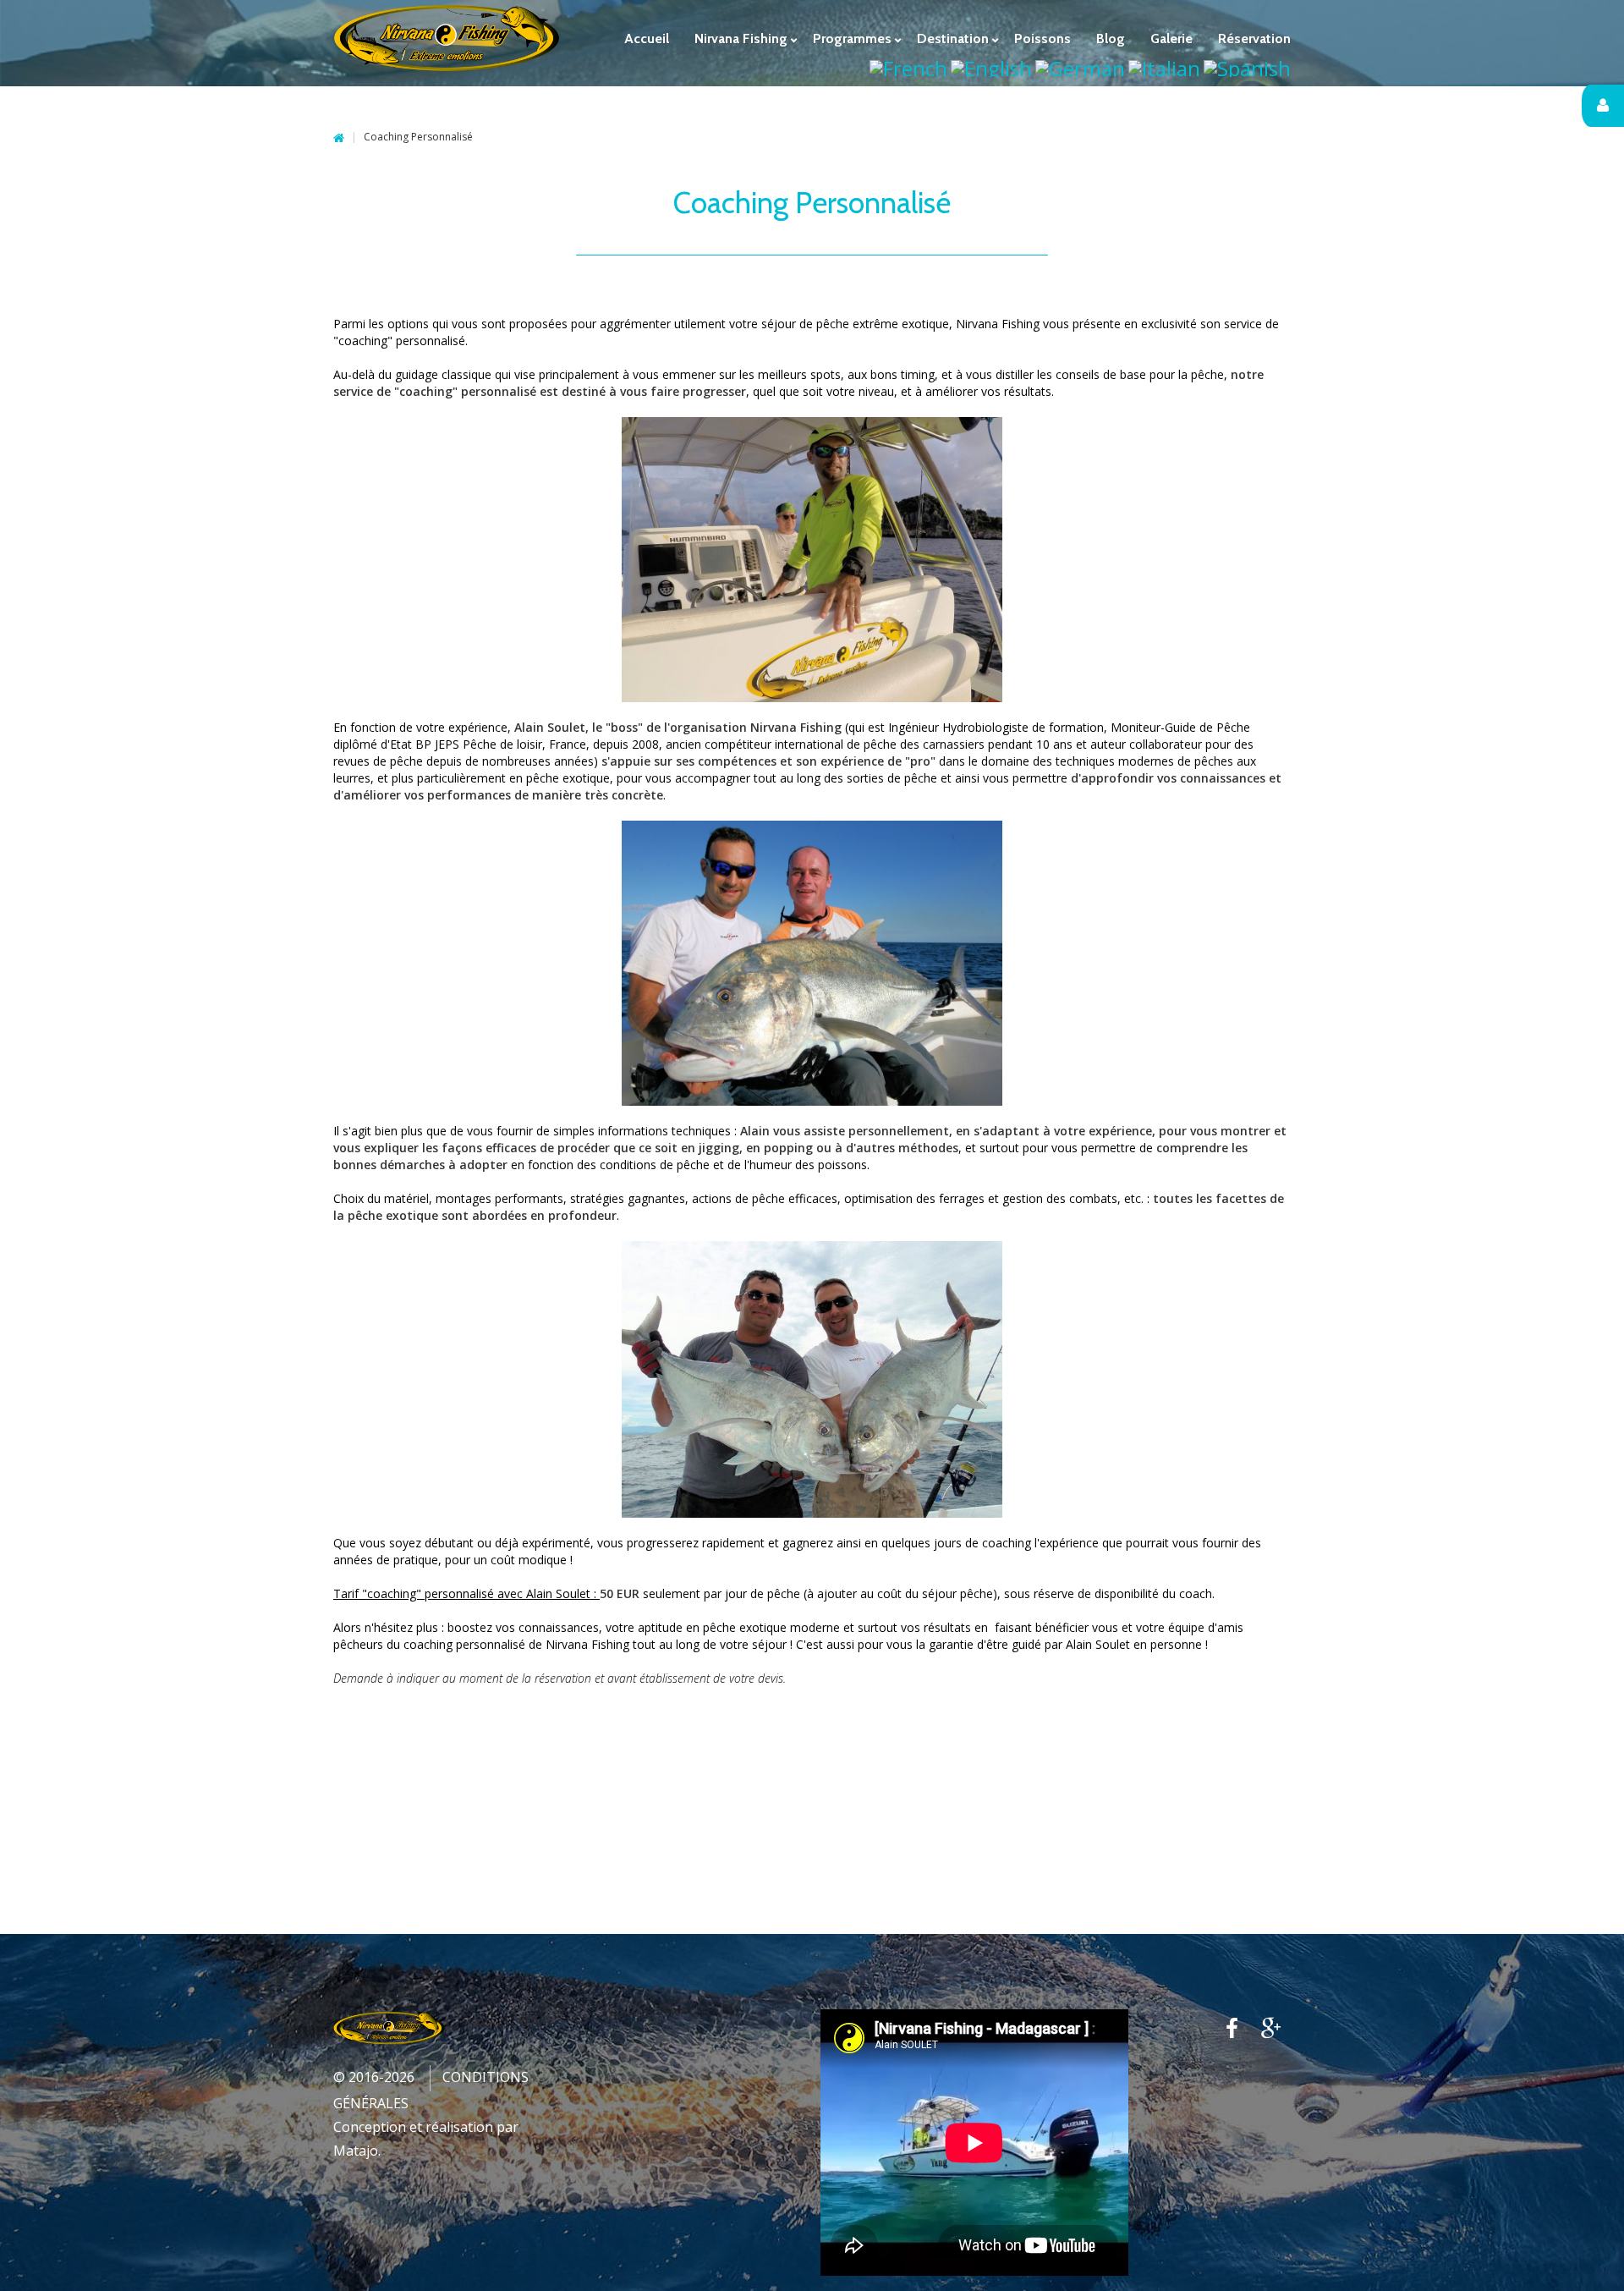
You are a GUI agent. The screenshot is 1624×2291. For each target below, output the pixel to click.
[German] (1080, 66)
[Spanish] (1247, 66)
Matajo (356, 2151)
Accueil (339, 138)
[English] (991, 66)
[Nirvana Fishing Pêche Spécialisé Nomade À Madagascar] (447, 37)
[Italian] (1164, 66)
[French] (908, 66)
